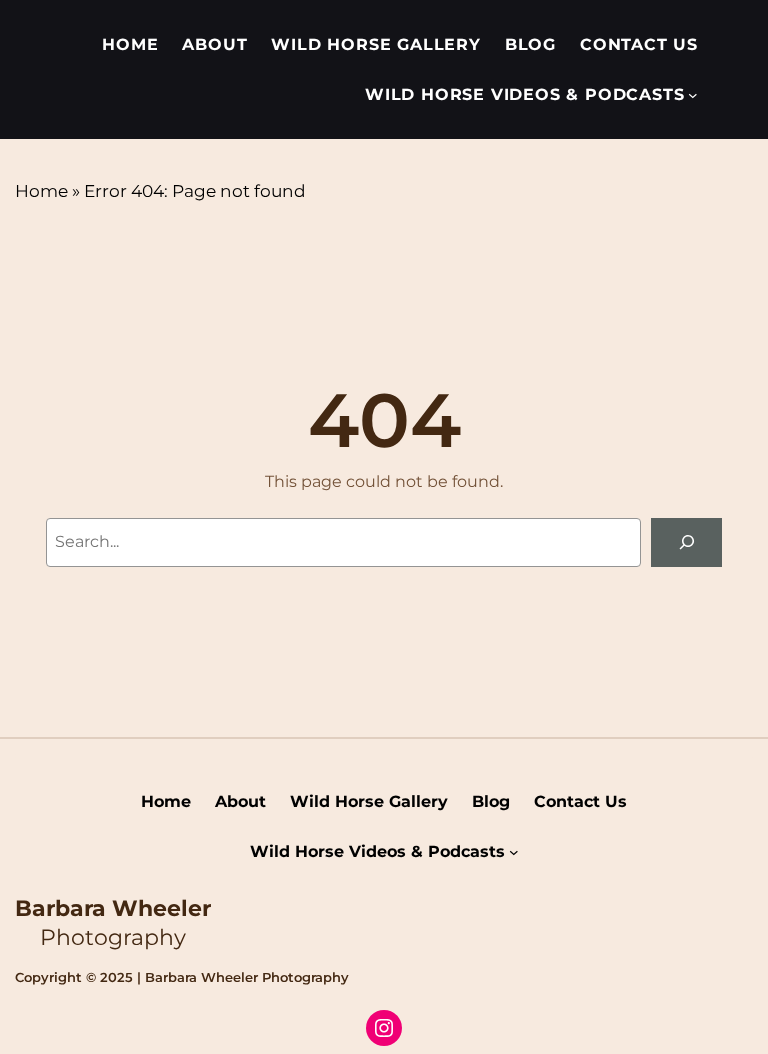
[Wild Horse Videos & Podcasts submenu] (693, 95)
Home (41, 190)
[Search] (686, 542)
